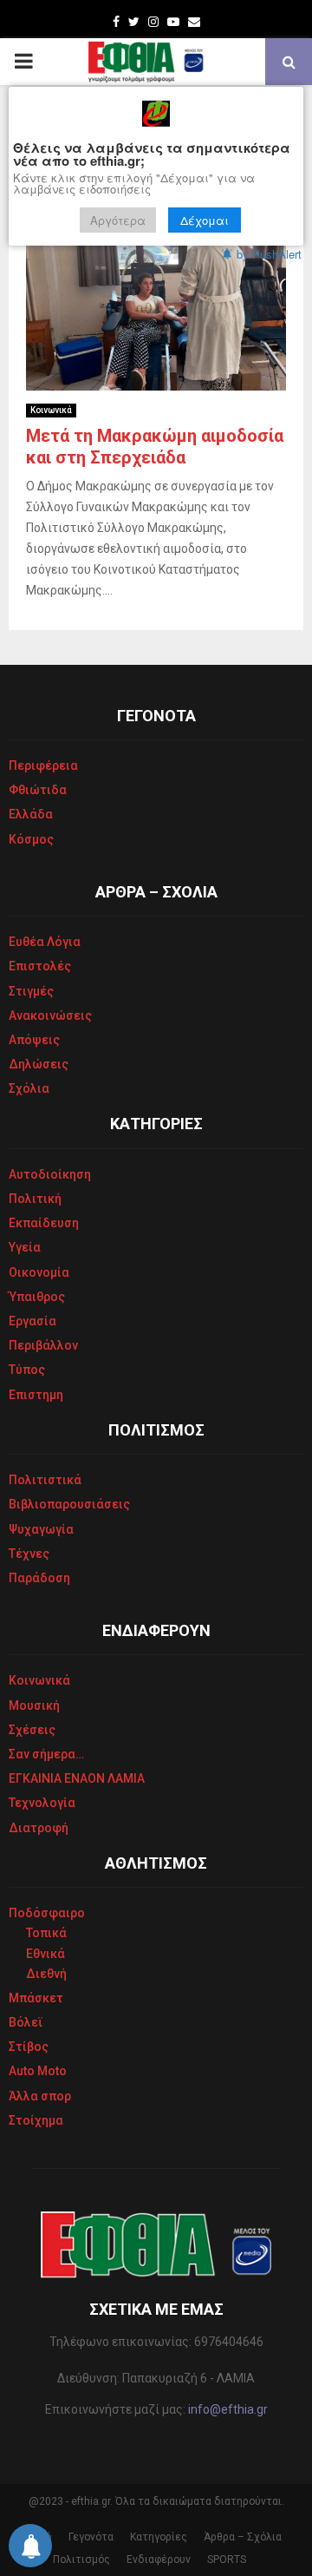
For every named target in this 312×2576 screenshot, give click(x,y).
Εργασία (32, 1321)
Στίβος (29, 2047)
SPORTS (227, 2560)
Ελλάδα (31, 814)
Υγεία (25, 1247)
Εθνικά (45, 1954)
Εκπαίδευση (44, 1223)
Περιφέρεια (43, 766)
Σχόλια (29, 1088)
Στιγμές (31, 991)
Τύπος (27, 1370)
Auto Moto (38, 2071)
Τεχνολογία (42, 1803)
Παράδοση (39, 1578)
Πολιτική (35, 1199)
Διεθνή (46, 1974)
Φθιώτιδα (38, 790)
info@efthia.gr (228, 2409)
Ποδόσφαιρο (47, 1913)
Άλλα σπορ (40, 2096)
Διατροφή (39, 1828)
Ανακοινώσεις (50, 1015)
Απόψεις (34, 1040)
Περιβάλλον (43, 1345)
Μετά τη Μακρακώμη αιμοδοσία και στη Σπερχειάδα (155, 447)
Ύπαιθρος (37, 1297)
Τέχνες (29, 1554)
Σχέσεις (32, 1730)
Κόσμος (31, 839)
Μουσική (34, 1705)
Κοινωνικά (51, 410)
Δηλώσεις (39, 1064)
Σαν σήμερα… (46, 1754)
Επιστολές (40, 966)
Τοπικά (46, 1933)
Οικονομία (39, 1272)
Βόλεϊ (26, 2022)
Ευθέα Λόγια (45, 942)
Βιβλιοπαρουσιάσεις (69, 1504)
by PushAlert (269, 254)
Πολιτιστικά (45, 1480)
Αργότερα (118, 220)
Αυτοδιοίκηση (50, 1174)
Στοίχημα (36, 2120)
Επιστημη (36, 1395)
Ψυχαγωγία (41, 1529)
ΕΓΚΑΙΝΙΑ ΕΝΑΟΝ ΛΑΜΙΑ (77, 1778)
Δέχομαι (205, 220)
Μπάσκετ (36, 1998)
